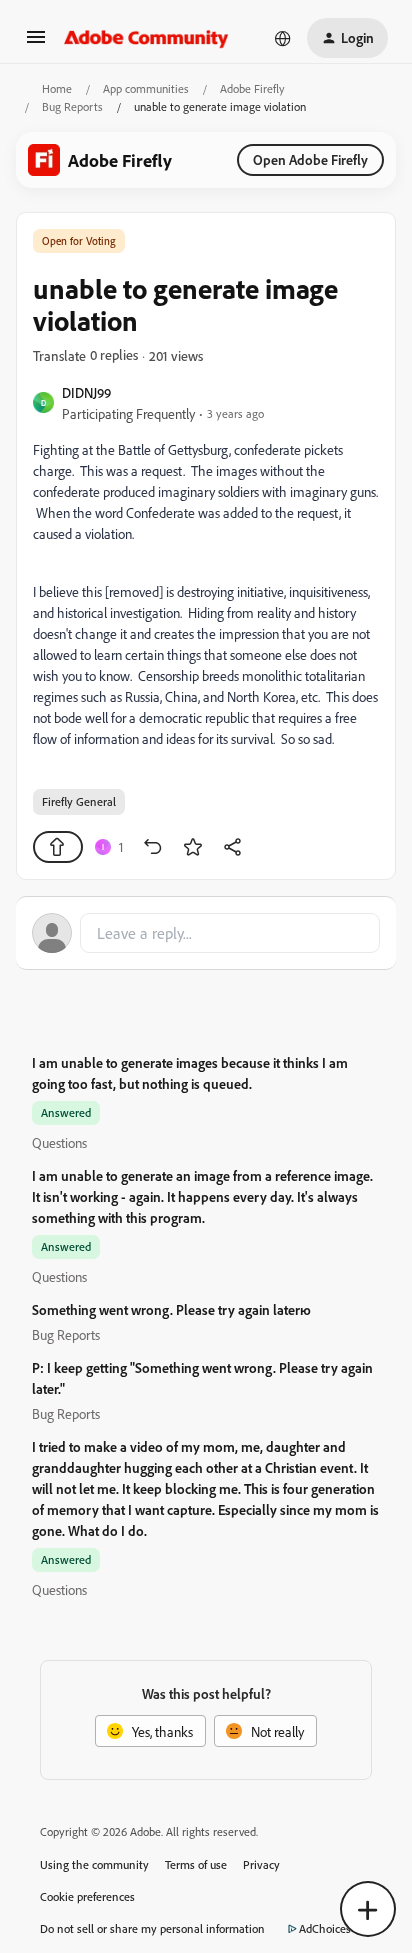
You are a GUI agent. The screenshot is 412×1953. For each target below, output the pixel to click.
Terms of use (196, 1864)
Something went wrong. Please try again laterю (171, 1309)
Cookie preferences (87, 1896)
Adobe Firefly (252, 88)
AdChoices (325, 1928)
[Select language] (283, 38)
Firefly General (79, 801)
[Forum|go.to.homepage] (146, 38)
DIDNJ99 (86, 392)
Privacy (261, 1864)
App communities (146, 88)
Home (57, 88)
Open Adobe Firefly (310, 159)
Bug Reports (72, 106)
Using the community (94, 1864)
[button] (36, 43)
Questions (59, 1142)
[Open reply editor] (206, 933)
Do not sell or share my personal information (152, 1928)
